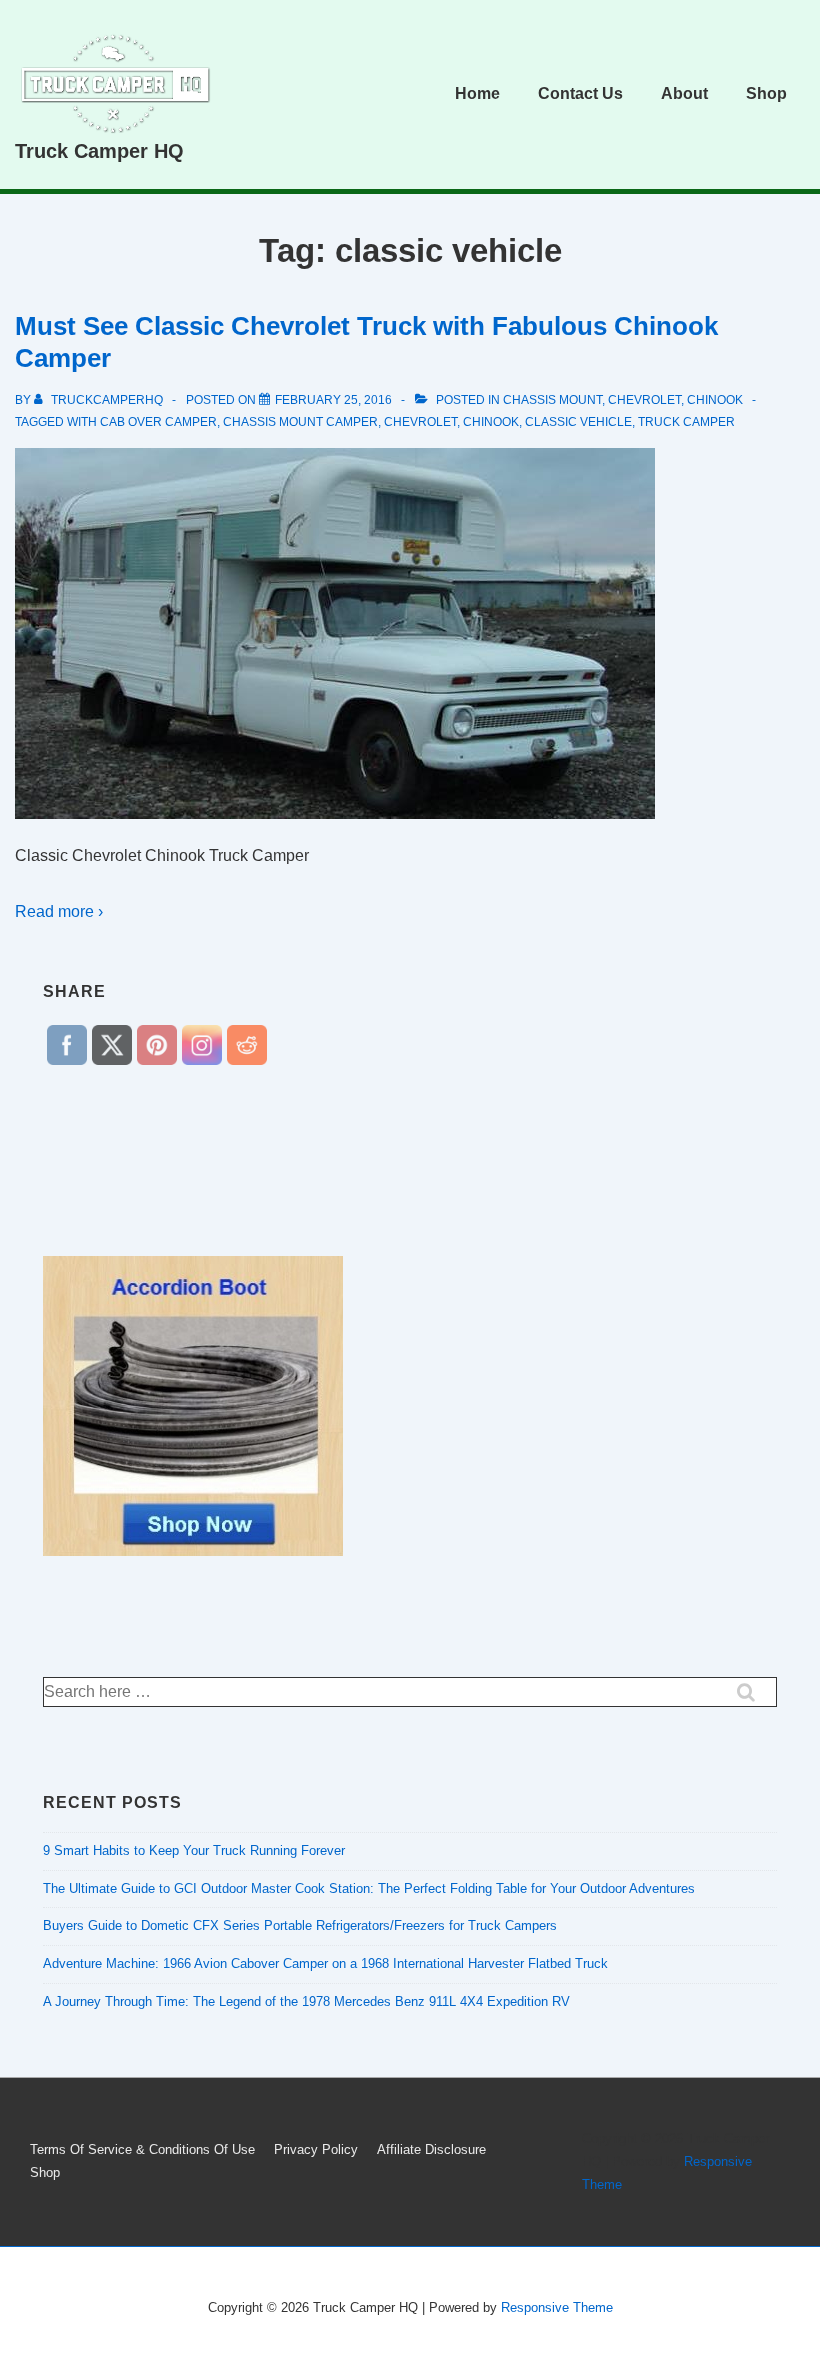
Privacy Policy (316, 2149)
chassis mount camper (300, 422)
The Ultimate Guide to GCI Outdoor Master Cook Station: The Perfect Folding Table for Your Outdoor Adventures (369, 1888)
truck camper (686, 422)
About (684, 93)
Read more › (59, 911)
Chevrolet (644, 400)
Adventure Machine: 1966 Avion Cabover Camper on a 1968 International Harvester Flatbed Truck (325, 1963)
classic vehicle (578, 422)
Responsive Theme (557, 2307)
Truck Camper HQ (99, 151)
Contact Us (580, 93)
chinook (715, 400)
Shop (766, 93)
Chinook (491, 422)
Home (477, 93)
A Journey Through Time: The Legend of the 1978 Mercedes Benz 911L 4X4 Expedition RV (306, 2001)
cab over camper (158, 422)
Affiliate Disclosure (431, 2149)
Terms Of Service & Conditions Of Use (142, 2149)
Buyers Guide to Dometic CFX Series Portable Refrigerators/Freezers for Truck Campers (300, 1925)
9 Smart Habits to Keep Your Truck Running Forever (194, 1850)
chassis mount (552, 400)
